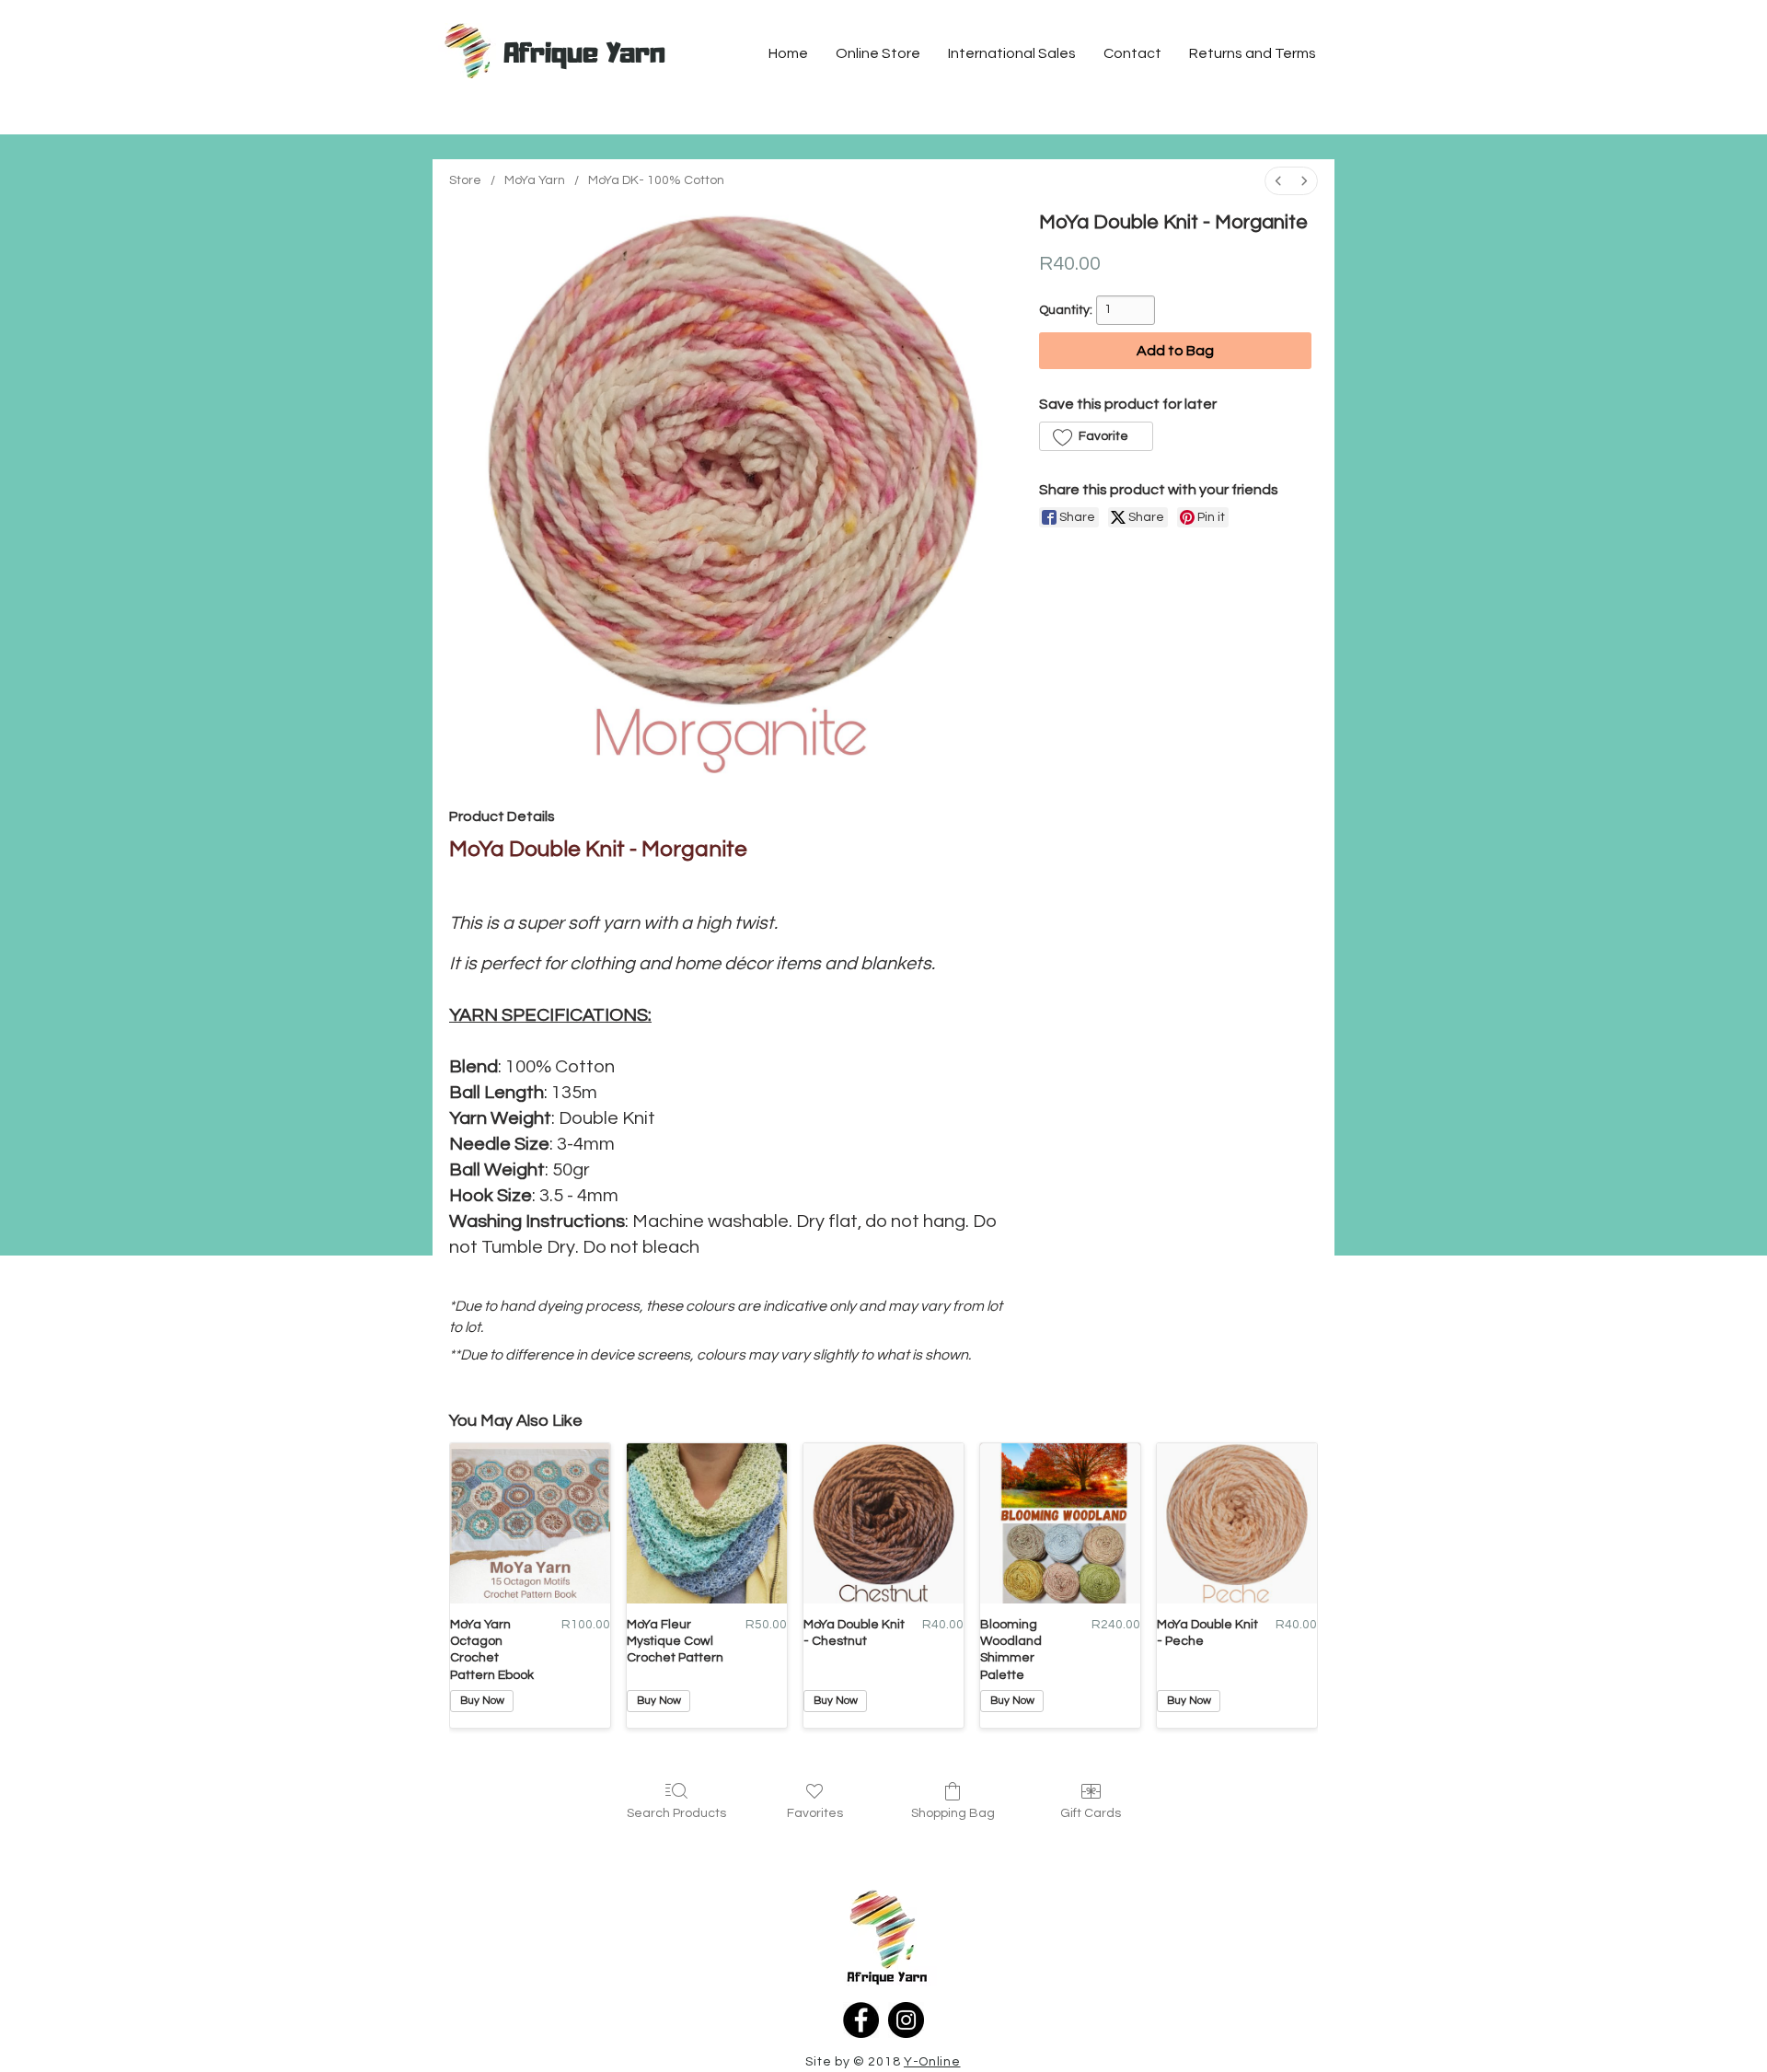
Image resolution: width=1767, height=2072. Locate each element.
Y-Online (932, 2062)
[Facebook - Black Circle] (861, 2020)
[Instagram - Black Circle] (906, 2020)
